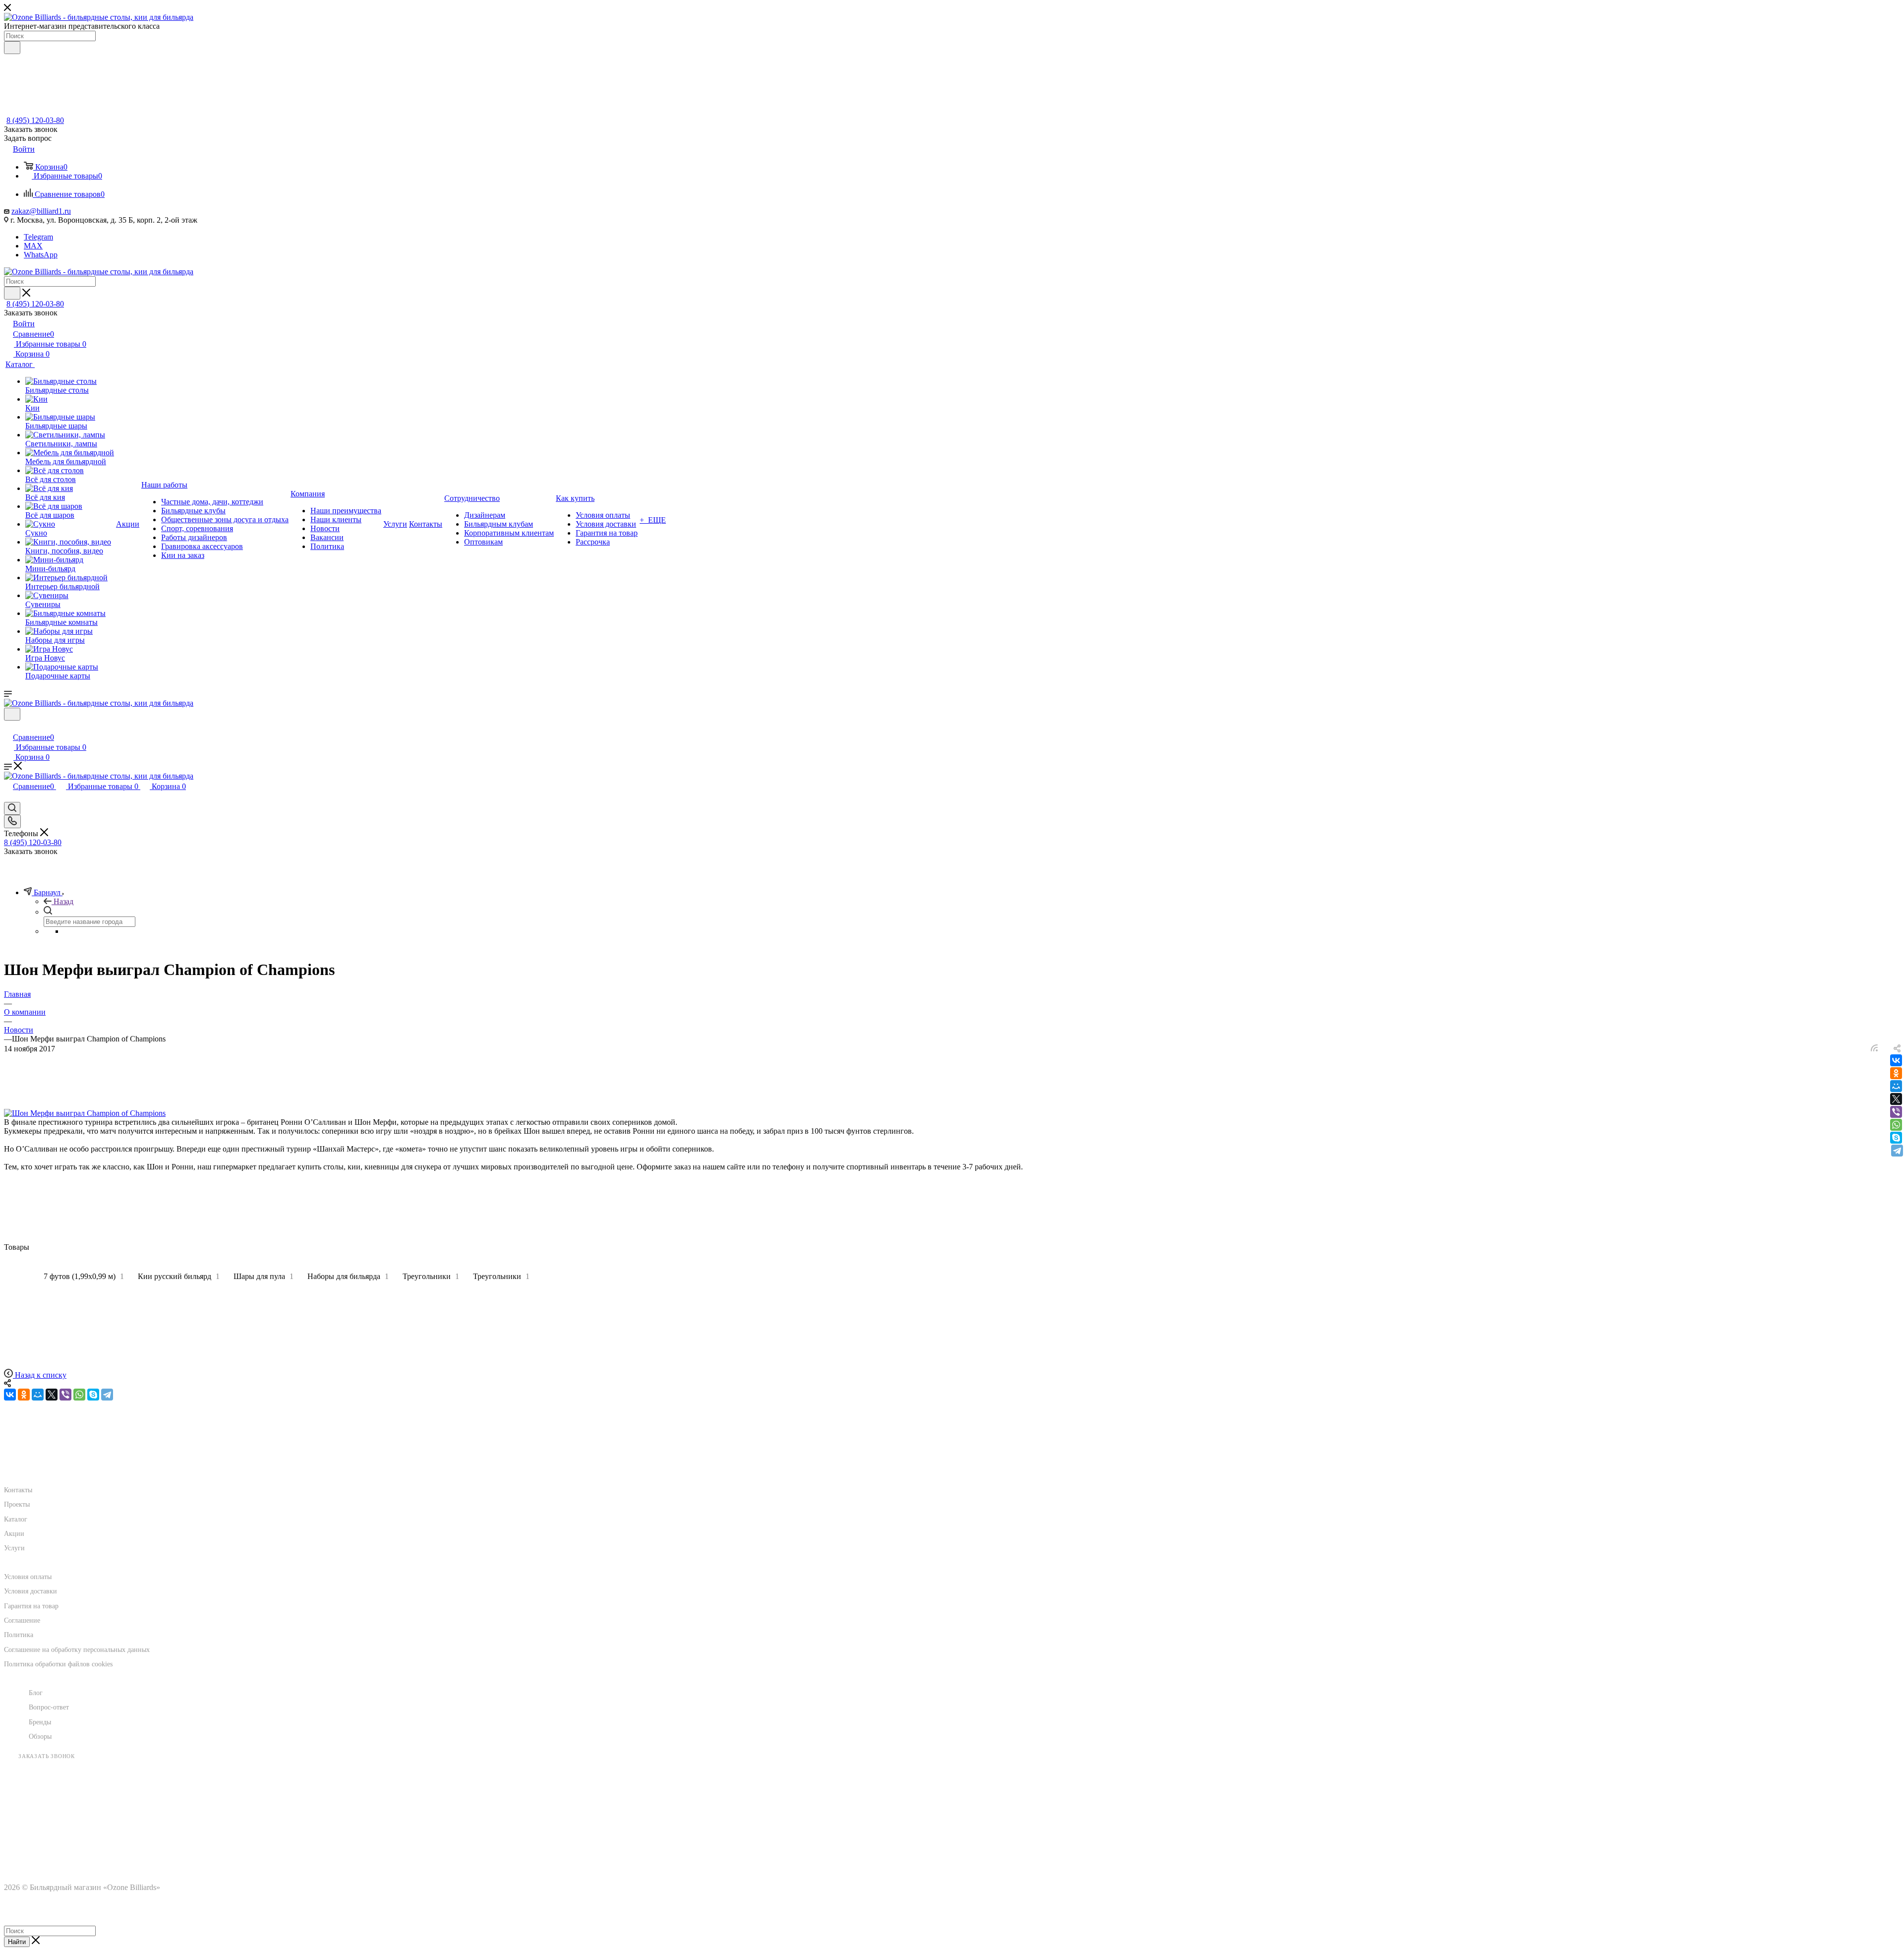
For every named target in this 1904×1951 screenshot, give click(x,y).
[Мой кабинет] (8, 727)
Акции (14, 1534)
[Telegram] (1897, 1151)
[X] (1896, 1099)
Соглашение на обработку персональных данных (77, 1650)
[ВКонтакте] (1896, 1060)
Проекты (17, 1504)
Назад (63, 901)
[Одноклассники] (1896, 1073)
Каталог (16, 1519)
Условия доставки (30, 1591)
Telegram (38, 237)
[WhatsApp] (1896, 1125)
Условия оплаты (28, 1577)
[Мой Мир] (1896, 1086)
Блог (36, 1693)
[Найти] (12, 48)
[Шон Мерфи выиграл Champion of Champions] (85, 1113)
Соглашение (22, 1620)
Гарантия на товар (31, 1606)
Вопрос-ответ (49, 1707)
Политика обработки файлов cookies (58, 1664)
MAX (33, 246)
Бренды (40, 1722)
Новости (48, 1672)
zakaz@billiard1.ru (41, 211)
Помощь (23, 1556)
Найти (17, 1942)
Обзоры (40, 1737)
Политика (19, 1635)
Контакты (18, 1490)
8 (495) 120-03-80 (35, 120)
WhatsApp (41, 255)
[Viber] (1896, 1112)
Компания (27, 1470)
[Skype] (1896, 1138)
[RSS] (1874, 1049)
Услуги (14, 1548)
